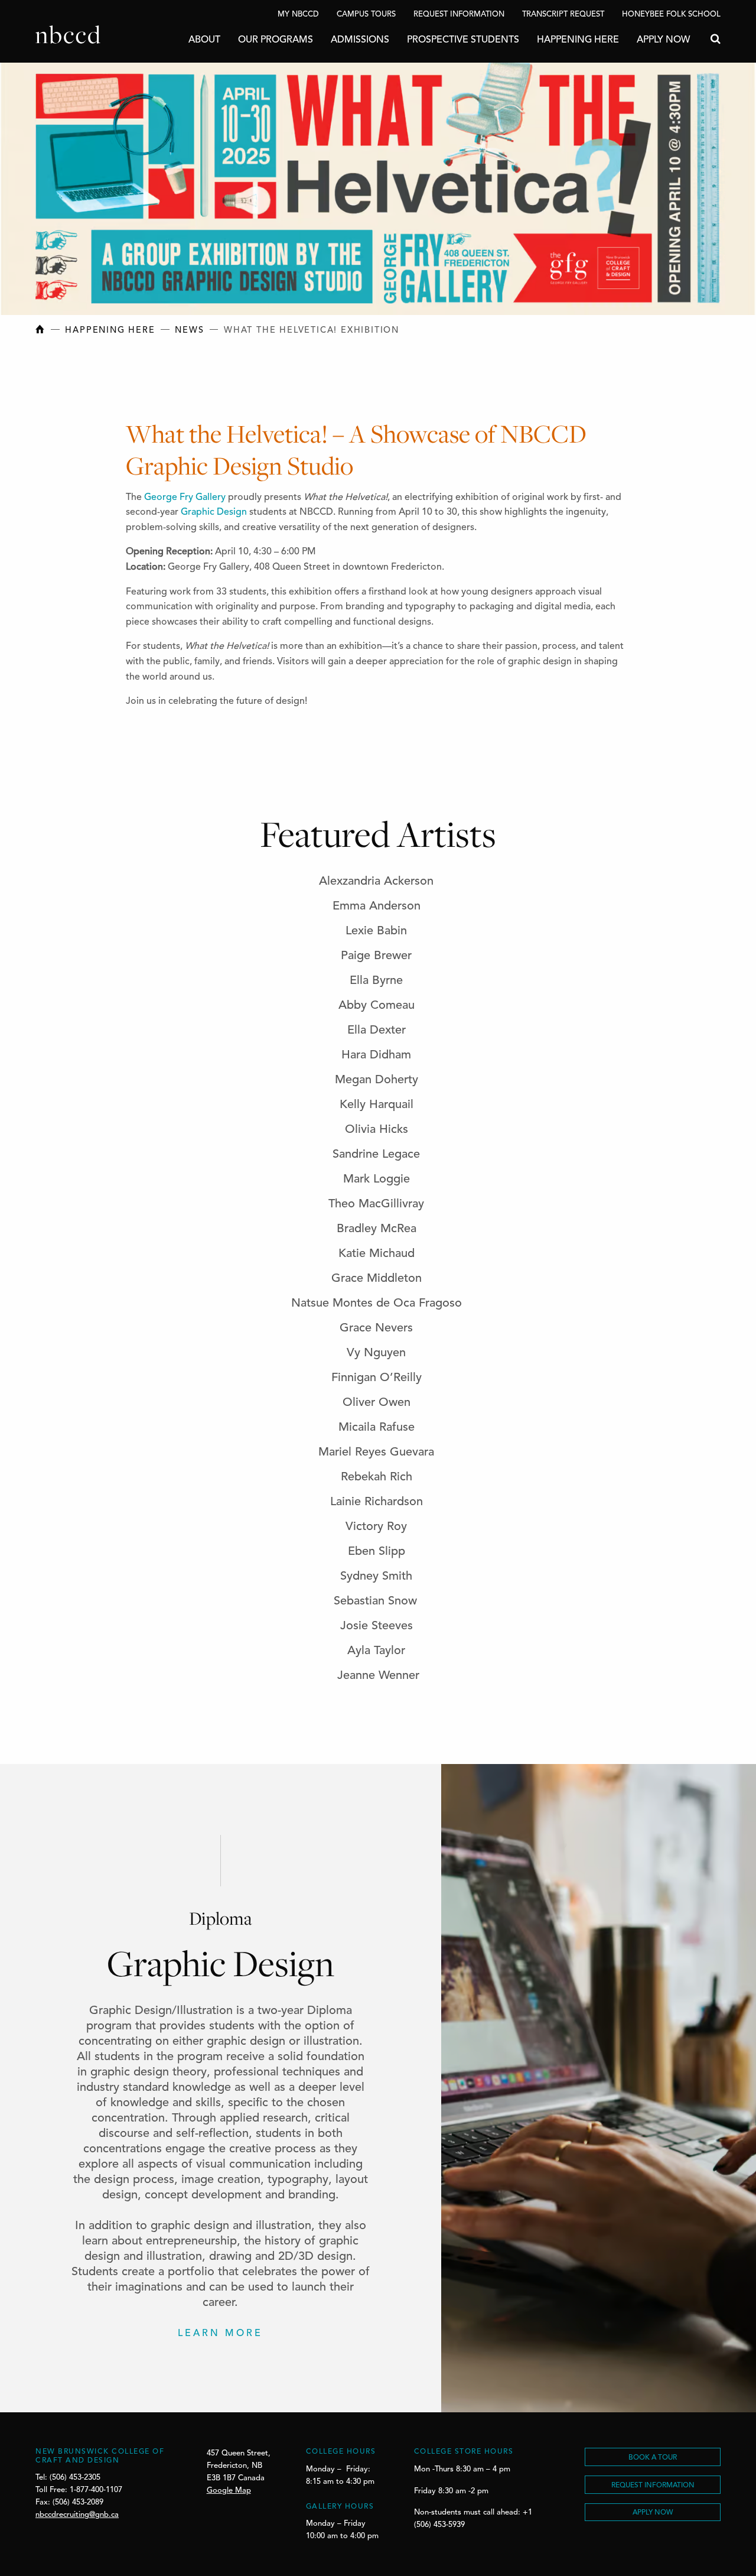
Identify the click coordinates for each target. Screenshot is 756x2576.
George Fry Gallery (184, 498)
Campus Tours (366, 14)
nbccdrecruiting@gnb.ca (77, 2515)
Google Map (229, 2491)
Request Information (459, 14)
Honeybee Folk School (671, 14)
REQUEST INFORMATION (653, 2486)
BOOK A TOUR (653, 2458)
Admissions (360, 40)
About (204, 40)
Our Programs (276, 40)
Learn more (220, 2334)
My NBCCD (298, 14)
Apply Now (663, 40)
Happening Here (578, 40)
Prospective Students (463, 40)
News (189, 331)
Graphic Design (214, 512)
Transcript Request (563, 14)
